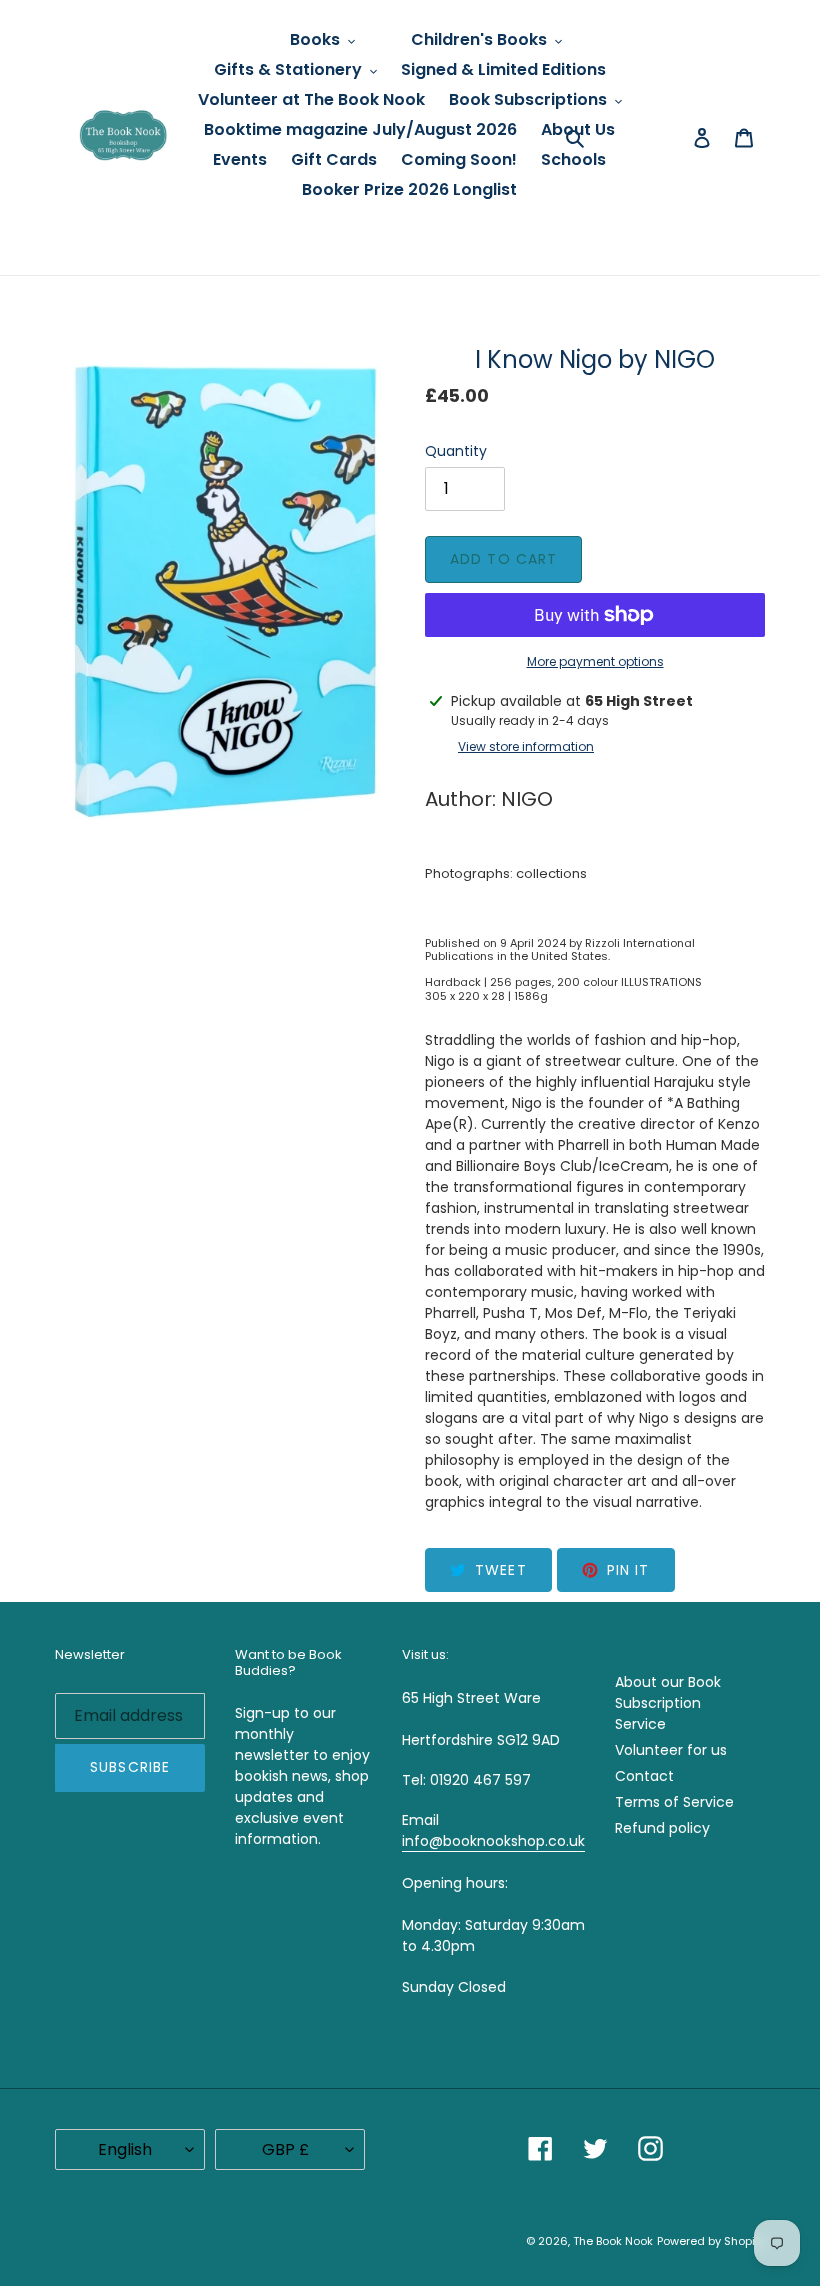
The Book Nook (613, 2241)
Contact (644, 1776)
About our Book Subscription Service (668, 1703)
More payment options (595, 661)
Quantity (456, 451)
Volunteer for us (671, 1750)
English (125, 2149)
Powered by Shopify (711, 2241)
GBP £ (285, 2149)
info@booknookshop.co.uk (493, 1841)
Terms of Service (674, 1802)
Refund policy (662, 1828)
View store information (526, 746)
